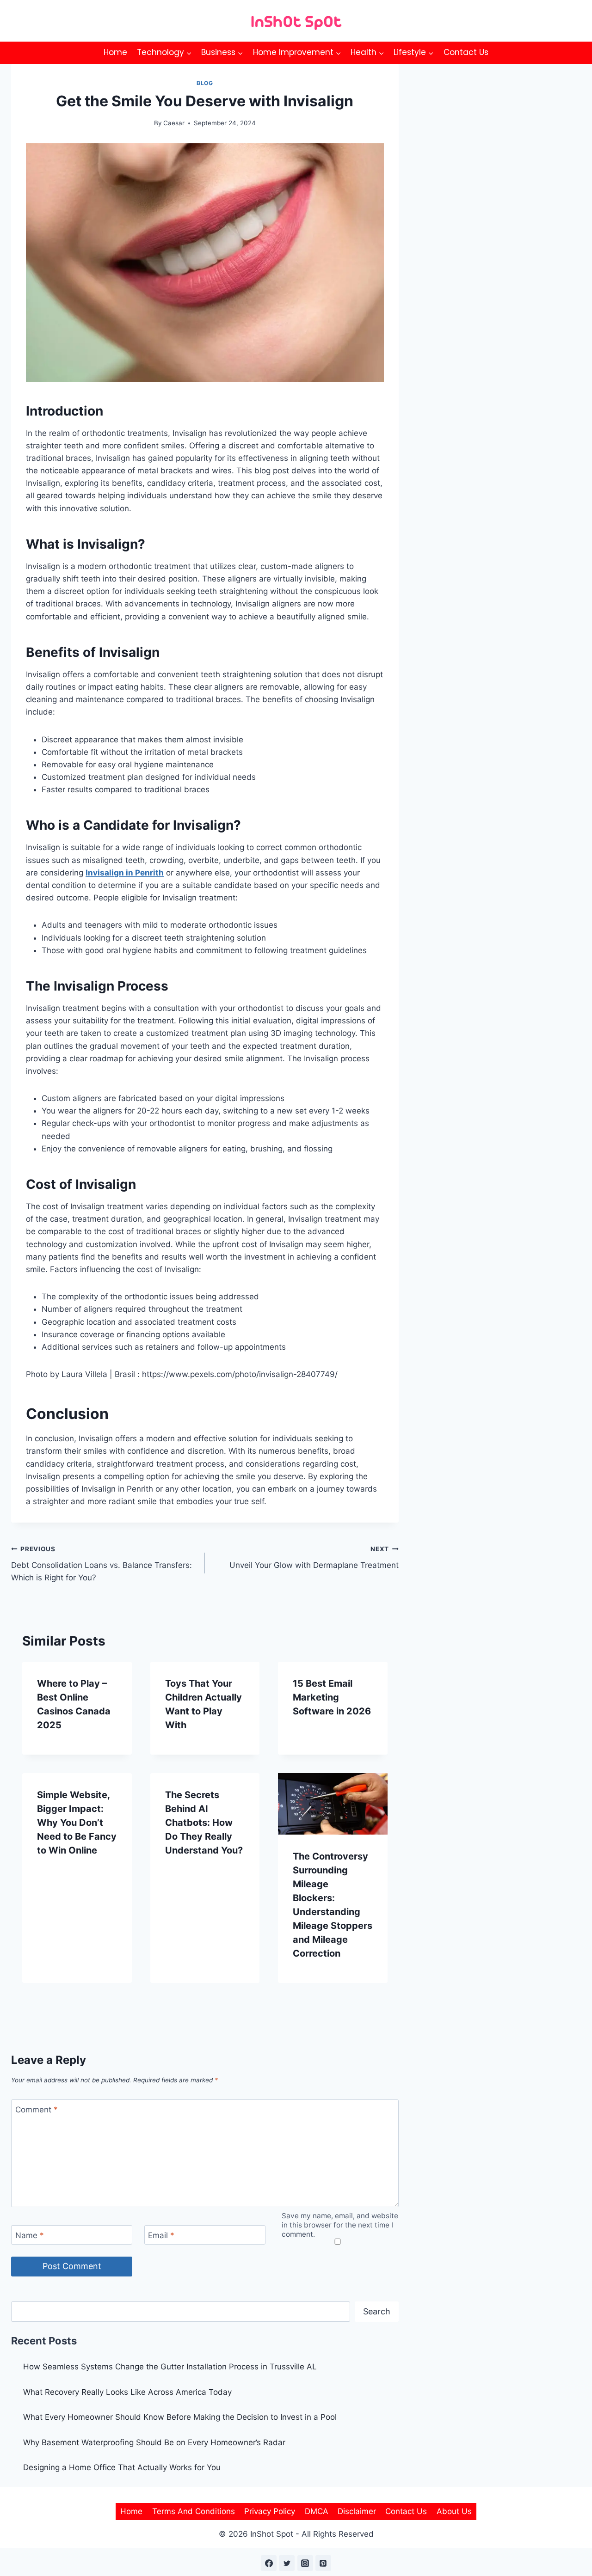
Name (30, 2235)
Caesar (174, 123)
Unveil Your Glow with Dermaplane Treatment (314, 1557)
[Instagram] (305, 2563)
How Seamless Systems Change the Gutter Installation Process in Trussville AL (170, 2367)
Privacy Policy (270, 2511)
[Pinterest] (323, 2563)
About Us (454, 2511)
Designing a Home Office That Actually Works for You (122, 2467)
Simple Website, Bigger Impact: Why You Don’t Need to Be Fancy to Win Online (77, 1823)
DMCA (317, 2511)
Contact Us (466, 52)
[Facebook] (269, 2563)
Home (115, 52)
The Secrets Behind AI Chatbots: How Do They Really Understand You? (204, 1823)
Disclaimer (357, 2511)
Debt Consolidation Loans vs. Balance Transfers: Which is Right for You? (102, 1564)
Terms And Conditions (194, 2511)
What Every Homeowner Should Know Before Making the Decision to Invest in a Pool (180, 2417)
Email (161, 2235)
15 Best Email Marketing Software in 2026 (332, 1697)
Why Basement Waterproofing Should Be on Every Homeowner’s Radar (155, 2442)
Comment (37, 2110)
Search (377, 2311)
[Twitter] (287, 2563)
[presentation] (333, 1804)
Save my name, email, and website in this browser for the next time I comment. (340, 2225)
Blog (205, 83)
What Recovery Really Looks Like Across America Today (127, 2392)
